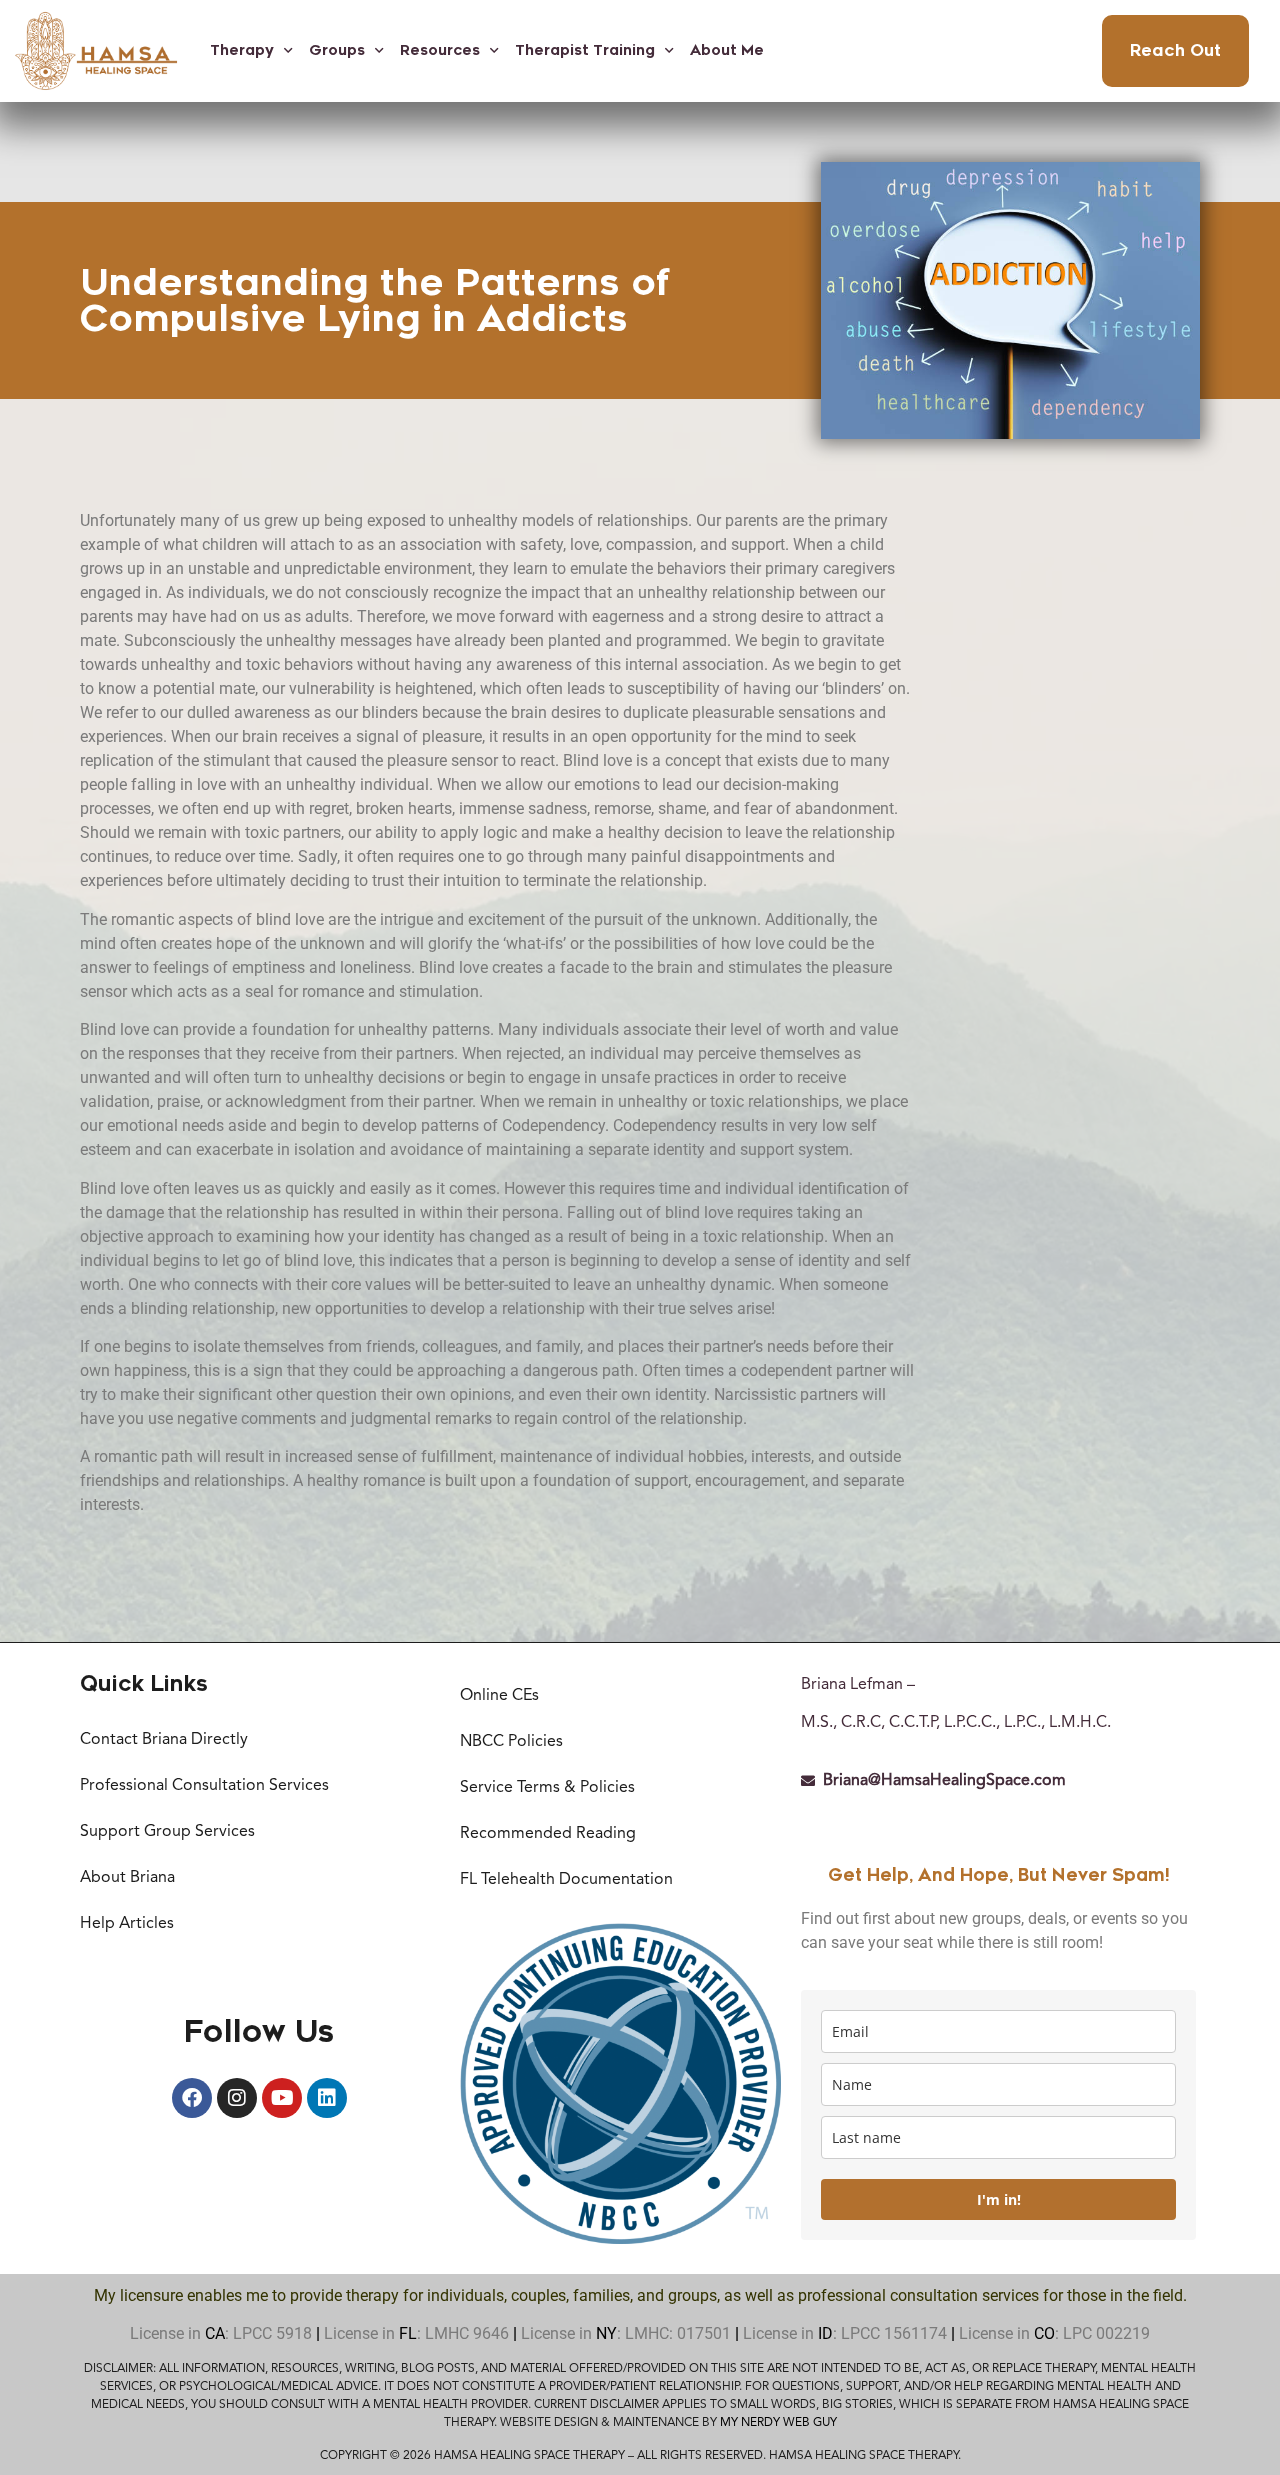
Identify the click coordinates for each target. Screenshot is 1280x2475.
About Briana (127, 1878)
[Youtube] (282, 2098)
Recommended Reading (548, 1834)
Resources (440, 50)
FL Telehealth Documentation (566, 1880)
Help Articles (127, 1924)
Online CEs (499, 1696)
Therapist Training (585, 50)
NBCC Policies (511, 1742)
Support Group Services (167, 1832)
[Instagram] (237, 2098)
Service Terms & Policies (547, 1788)
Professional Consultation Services (204, 1786)
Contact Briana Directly (164, 1740)
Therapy (242, 50)
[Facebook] (192, 2098)
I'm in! (999, 2199)
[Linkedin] (327, 2098)
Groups (337, 50)
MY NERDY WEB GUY (778, 2423)
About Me (727, 50)
